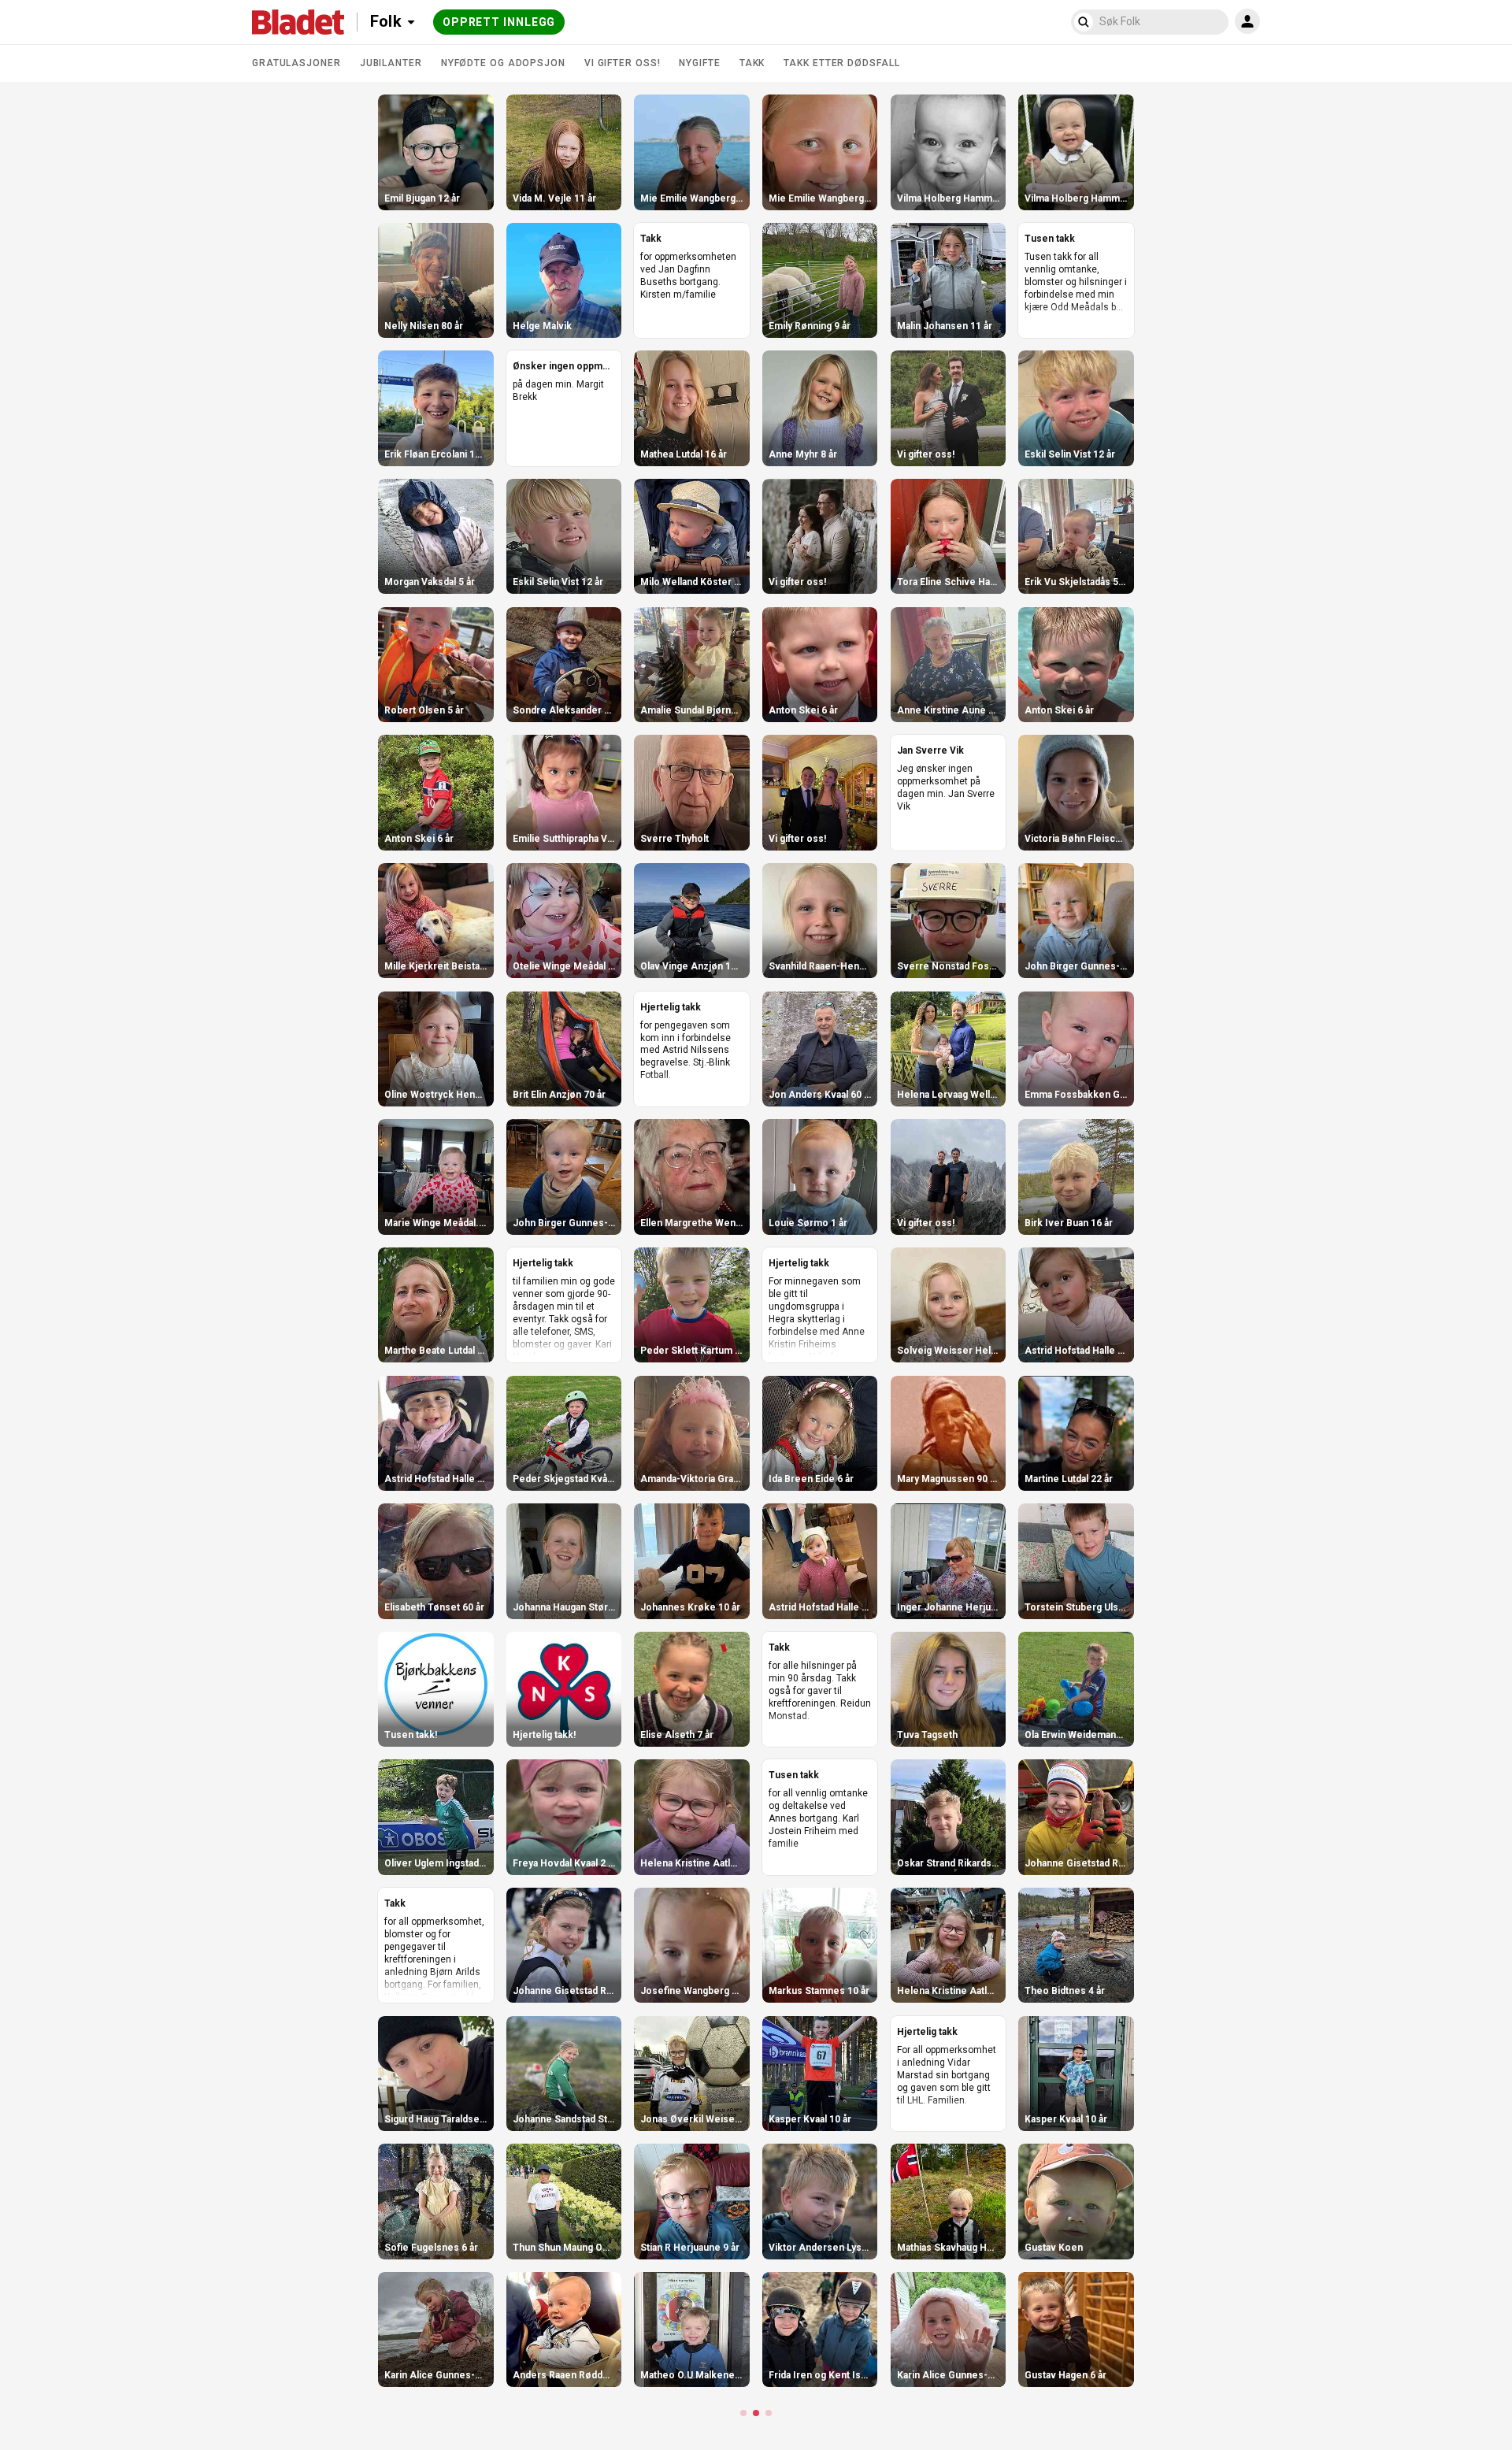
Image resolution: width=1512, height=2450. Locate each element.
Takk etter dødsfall (841, 63)
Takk (752, 63)
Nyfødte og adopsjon (503, 63)
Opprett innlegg (499, 22)
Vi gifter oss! (623, 63)
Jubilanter (391, 63)
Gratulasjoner (296, 63)
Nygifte (699, 63)
